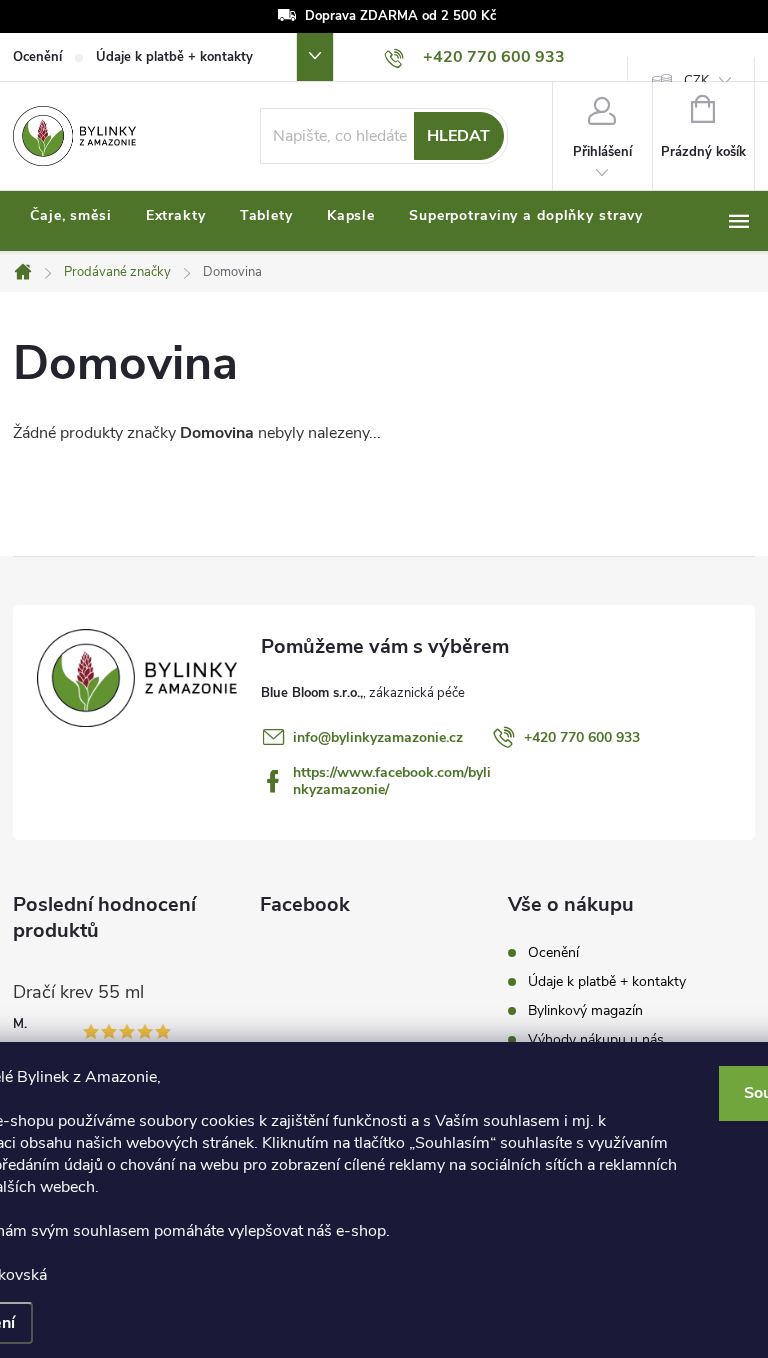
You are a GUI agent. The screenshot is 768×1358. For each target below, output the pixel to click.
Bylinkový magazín (585, 1010)
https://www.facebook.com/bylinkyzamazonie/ (392, 781)
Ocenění (37, 57)
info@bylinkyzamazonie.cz (378, 737)
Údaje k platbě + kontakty (174, 57)
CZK (696, 81)
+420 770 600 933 (582, 737)
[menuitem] (71, 215)
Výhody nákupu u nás (596, 1039)
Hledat (458, 136)
